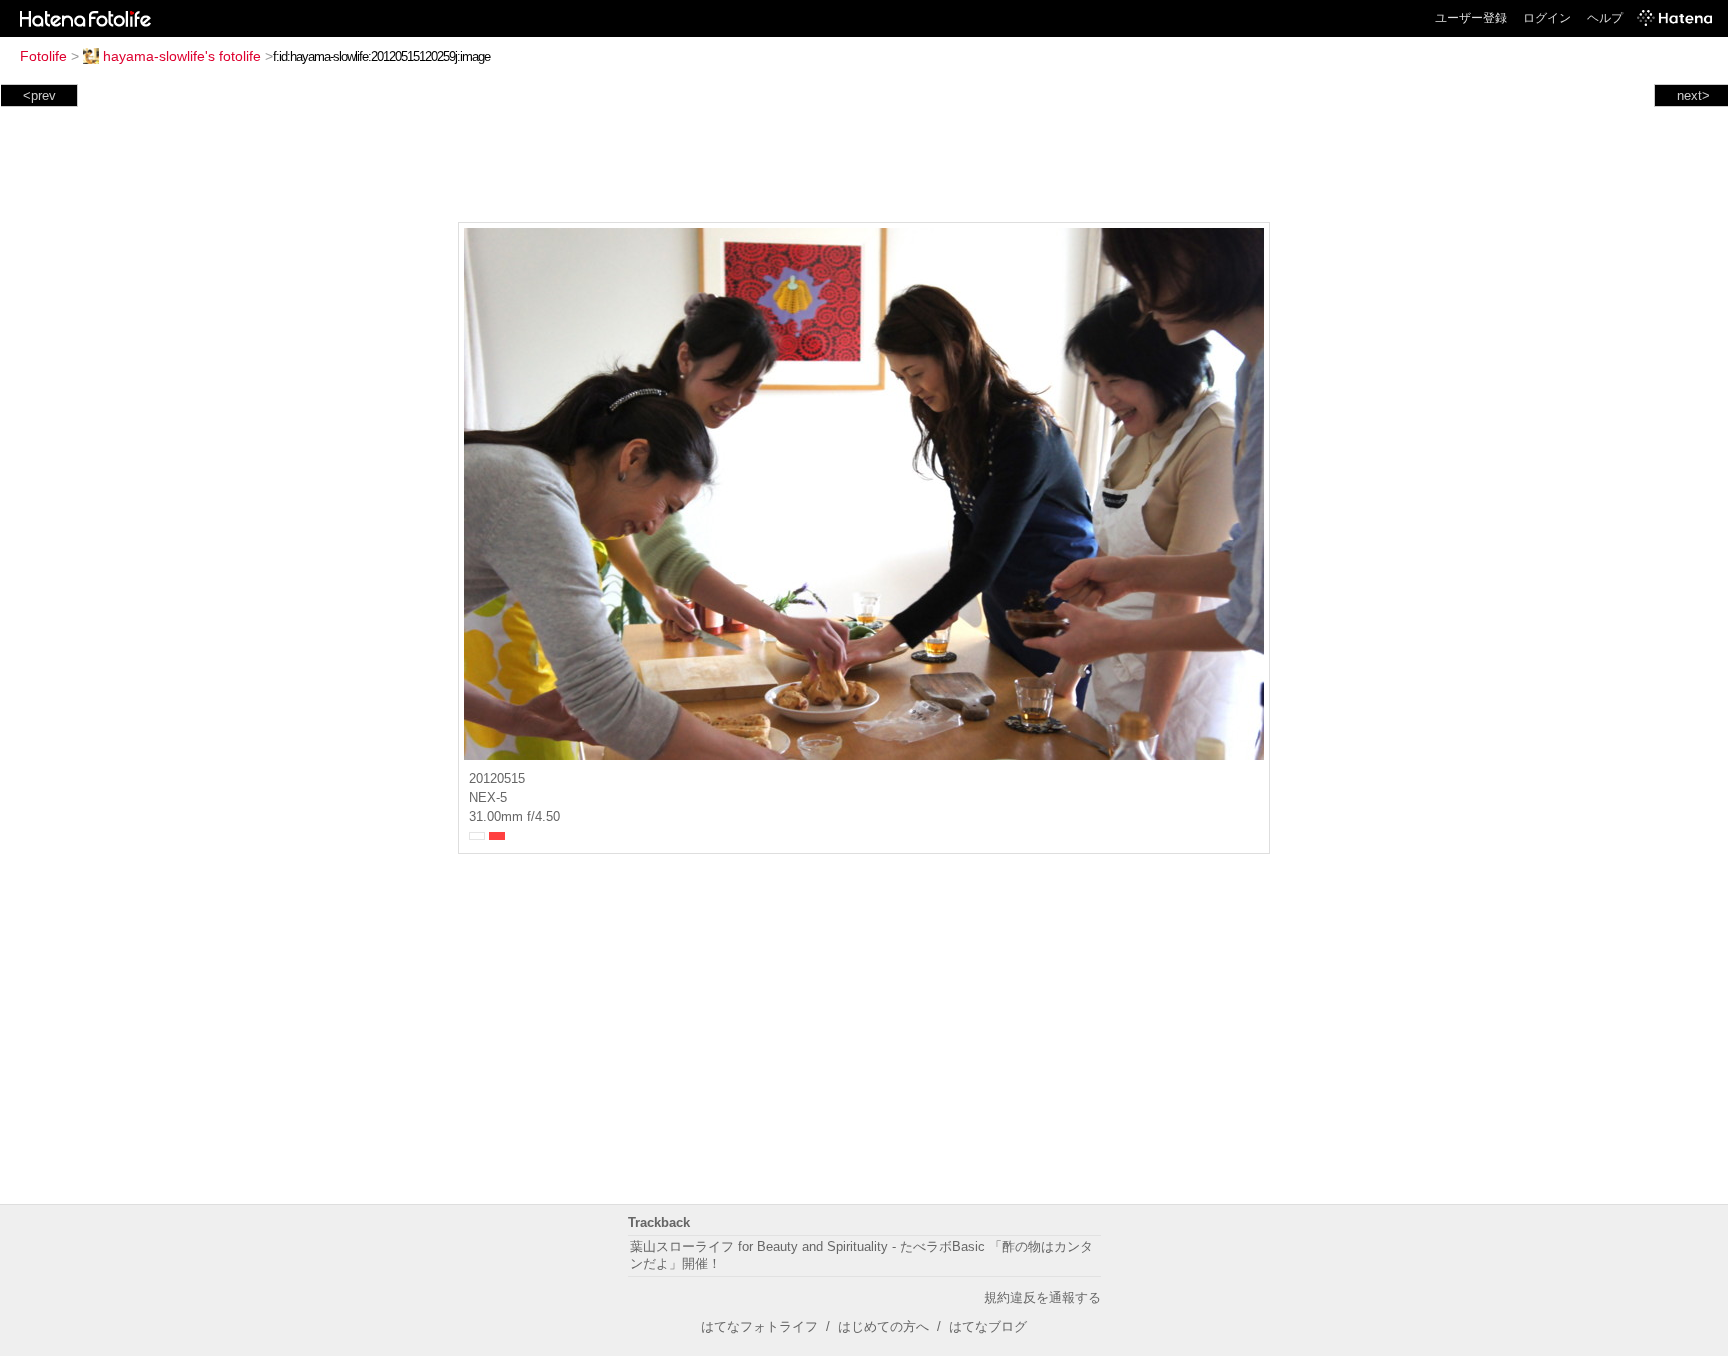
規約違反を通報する (1042, 1297)
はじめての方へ (883, 1326)
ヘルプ (1605, 18)
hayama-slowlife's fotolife (182, 56)
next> (1693, 95)
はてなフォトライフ (759, 1326)
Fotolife (43, 56)
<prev (39, 95)
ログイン (1547, 18)
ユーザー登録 (1471, 18)
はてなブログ (988, 1326)
